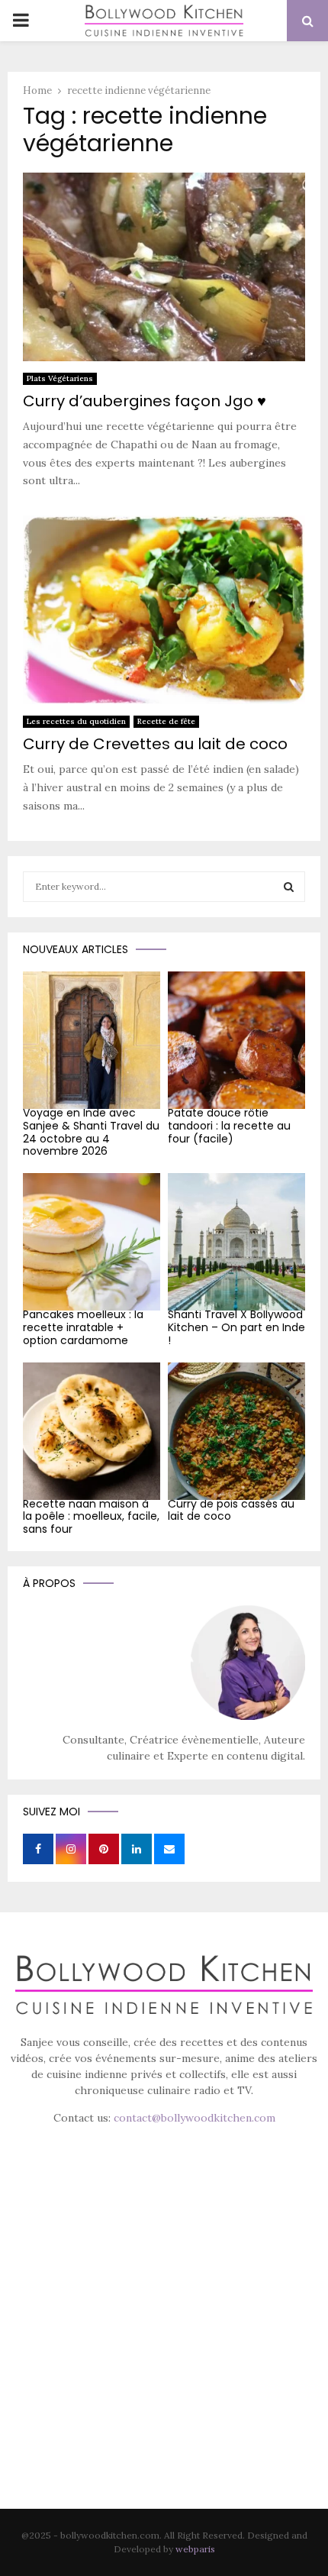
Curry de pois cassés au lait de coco (231, 1510)
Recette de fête (166, 721)
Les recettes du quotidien (76, 721)
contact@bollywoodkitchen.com (195, 2118)
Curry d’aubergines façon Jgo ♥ (145, 401)
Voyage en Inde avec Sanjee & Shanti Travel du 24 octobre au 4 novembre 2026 (91, 1132)
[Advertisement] (164, 2338)
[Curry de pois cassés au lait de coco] (236, 1431)
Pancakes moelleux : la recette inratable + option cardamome (83, 1327)
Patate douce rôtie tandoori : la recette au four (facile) (229, 1126)
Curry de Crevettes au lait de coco (155, 744)
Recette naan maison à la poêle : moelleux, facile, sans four (91, 1517)
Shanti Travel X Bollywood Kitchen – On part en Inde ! (236, 1327)
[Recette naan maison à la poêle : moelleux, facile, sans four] (92, 1431)
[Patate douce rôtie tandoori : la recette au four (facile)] (236, 1040)
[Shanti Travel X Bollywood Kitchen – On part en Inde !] (236, 1242)
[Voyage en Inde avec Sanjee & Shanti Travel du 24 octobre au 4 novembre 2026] (92, 1040)
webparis (195, 2549)
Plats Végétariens (60, 378)
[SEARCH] (289, 887)
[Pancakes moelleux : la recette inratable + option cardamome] (92, 1242)
